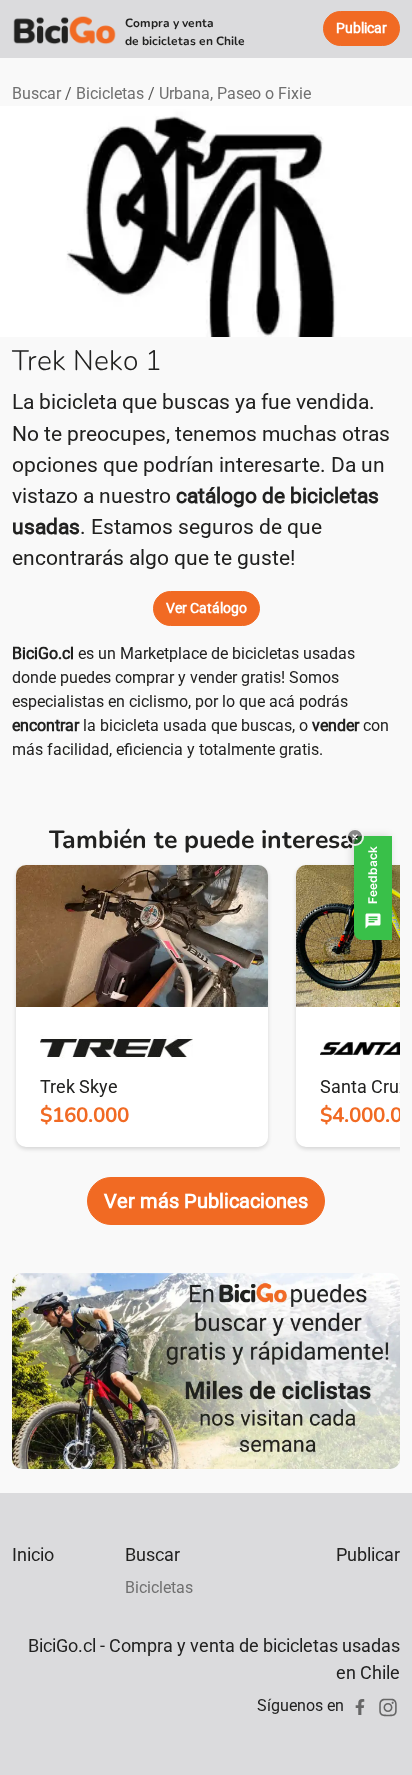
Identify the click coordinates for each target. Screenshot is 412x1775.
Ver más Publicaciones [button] (206, 1201)
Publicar (368, 1554)
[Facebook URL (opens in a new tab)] (360, 1705)
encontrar (45, 725)
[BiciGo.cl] (64, 29)
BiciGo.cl (43, 653)
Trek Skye (79, 1086)
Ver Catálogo (206, 608)
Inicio (33, 1554)
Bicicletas (110, 93)
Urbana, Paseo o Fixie (235, 93)
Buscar (36, 93)
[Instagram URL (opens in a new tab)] (388, 1705)
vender (335, 725)
